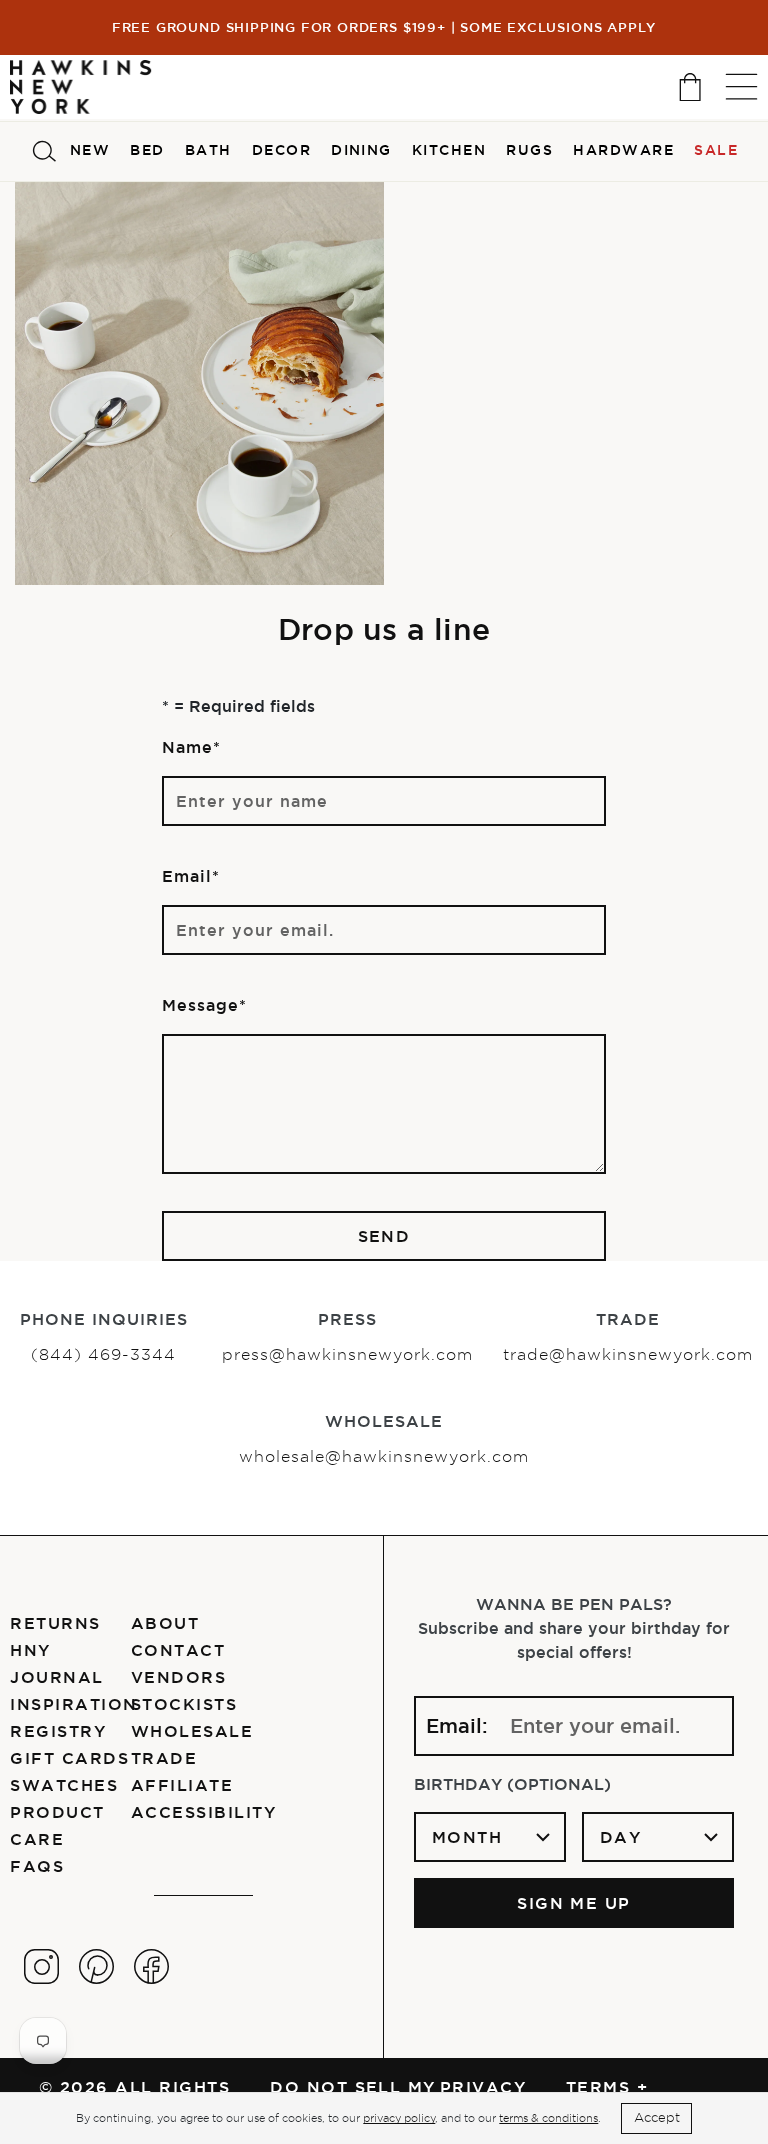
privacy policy (399, 2118)
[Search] (44, 151)
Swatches (64, 1785)
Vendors (178, 1677)
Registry (58, 1731)
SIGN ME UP (574, 1903)
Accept (657, 2117)
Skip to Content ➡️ (82, 97)
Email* (191, 876)
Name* (191, 747)
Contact (178, 1650)
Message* (204, 1005)
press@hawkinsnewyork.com (347, 1354)
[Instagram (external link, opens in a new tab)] (41, 1966)
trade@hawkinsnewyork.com (628, 1354)
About (165, 1623)
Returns (55, 1623)
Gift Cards (69, 1758)
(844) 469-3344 (103, 1354)
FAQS (37, 1866)
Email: (457, 1726)
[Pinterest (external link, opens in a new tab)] (96, 1966)
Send (384, 1236)
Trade (164, 1758)
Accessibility (203, 1812)
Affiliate (182, 1785)
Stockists (184, 1704)
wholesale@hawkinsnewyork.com (384, 1456)
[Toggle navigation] (741, 86)
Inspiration (73, 1704)
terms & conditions (548, 2118)
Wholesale (192, 1731)
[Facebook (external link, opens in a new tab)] (151, 1966)
